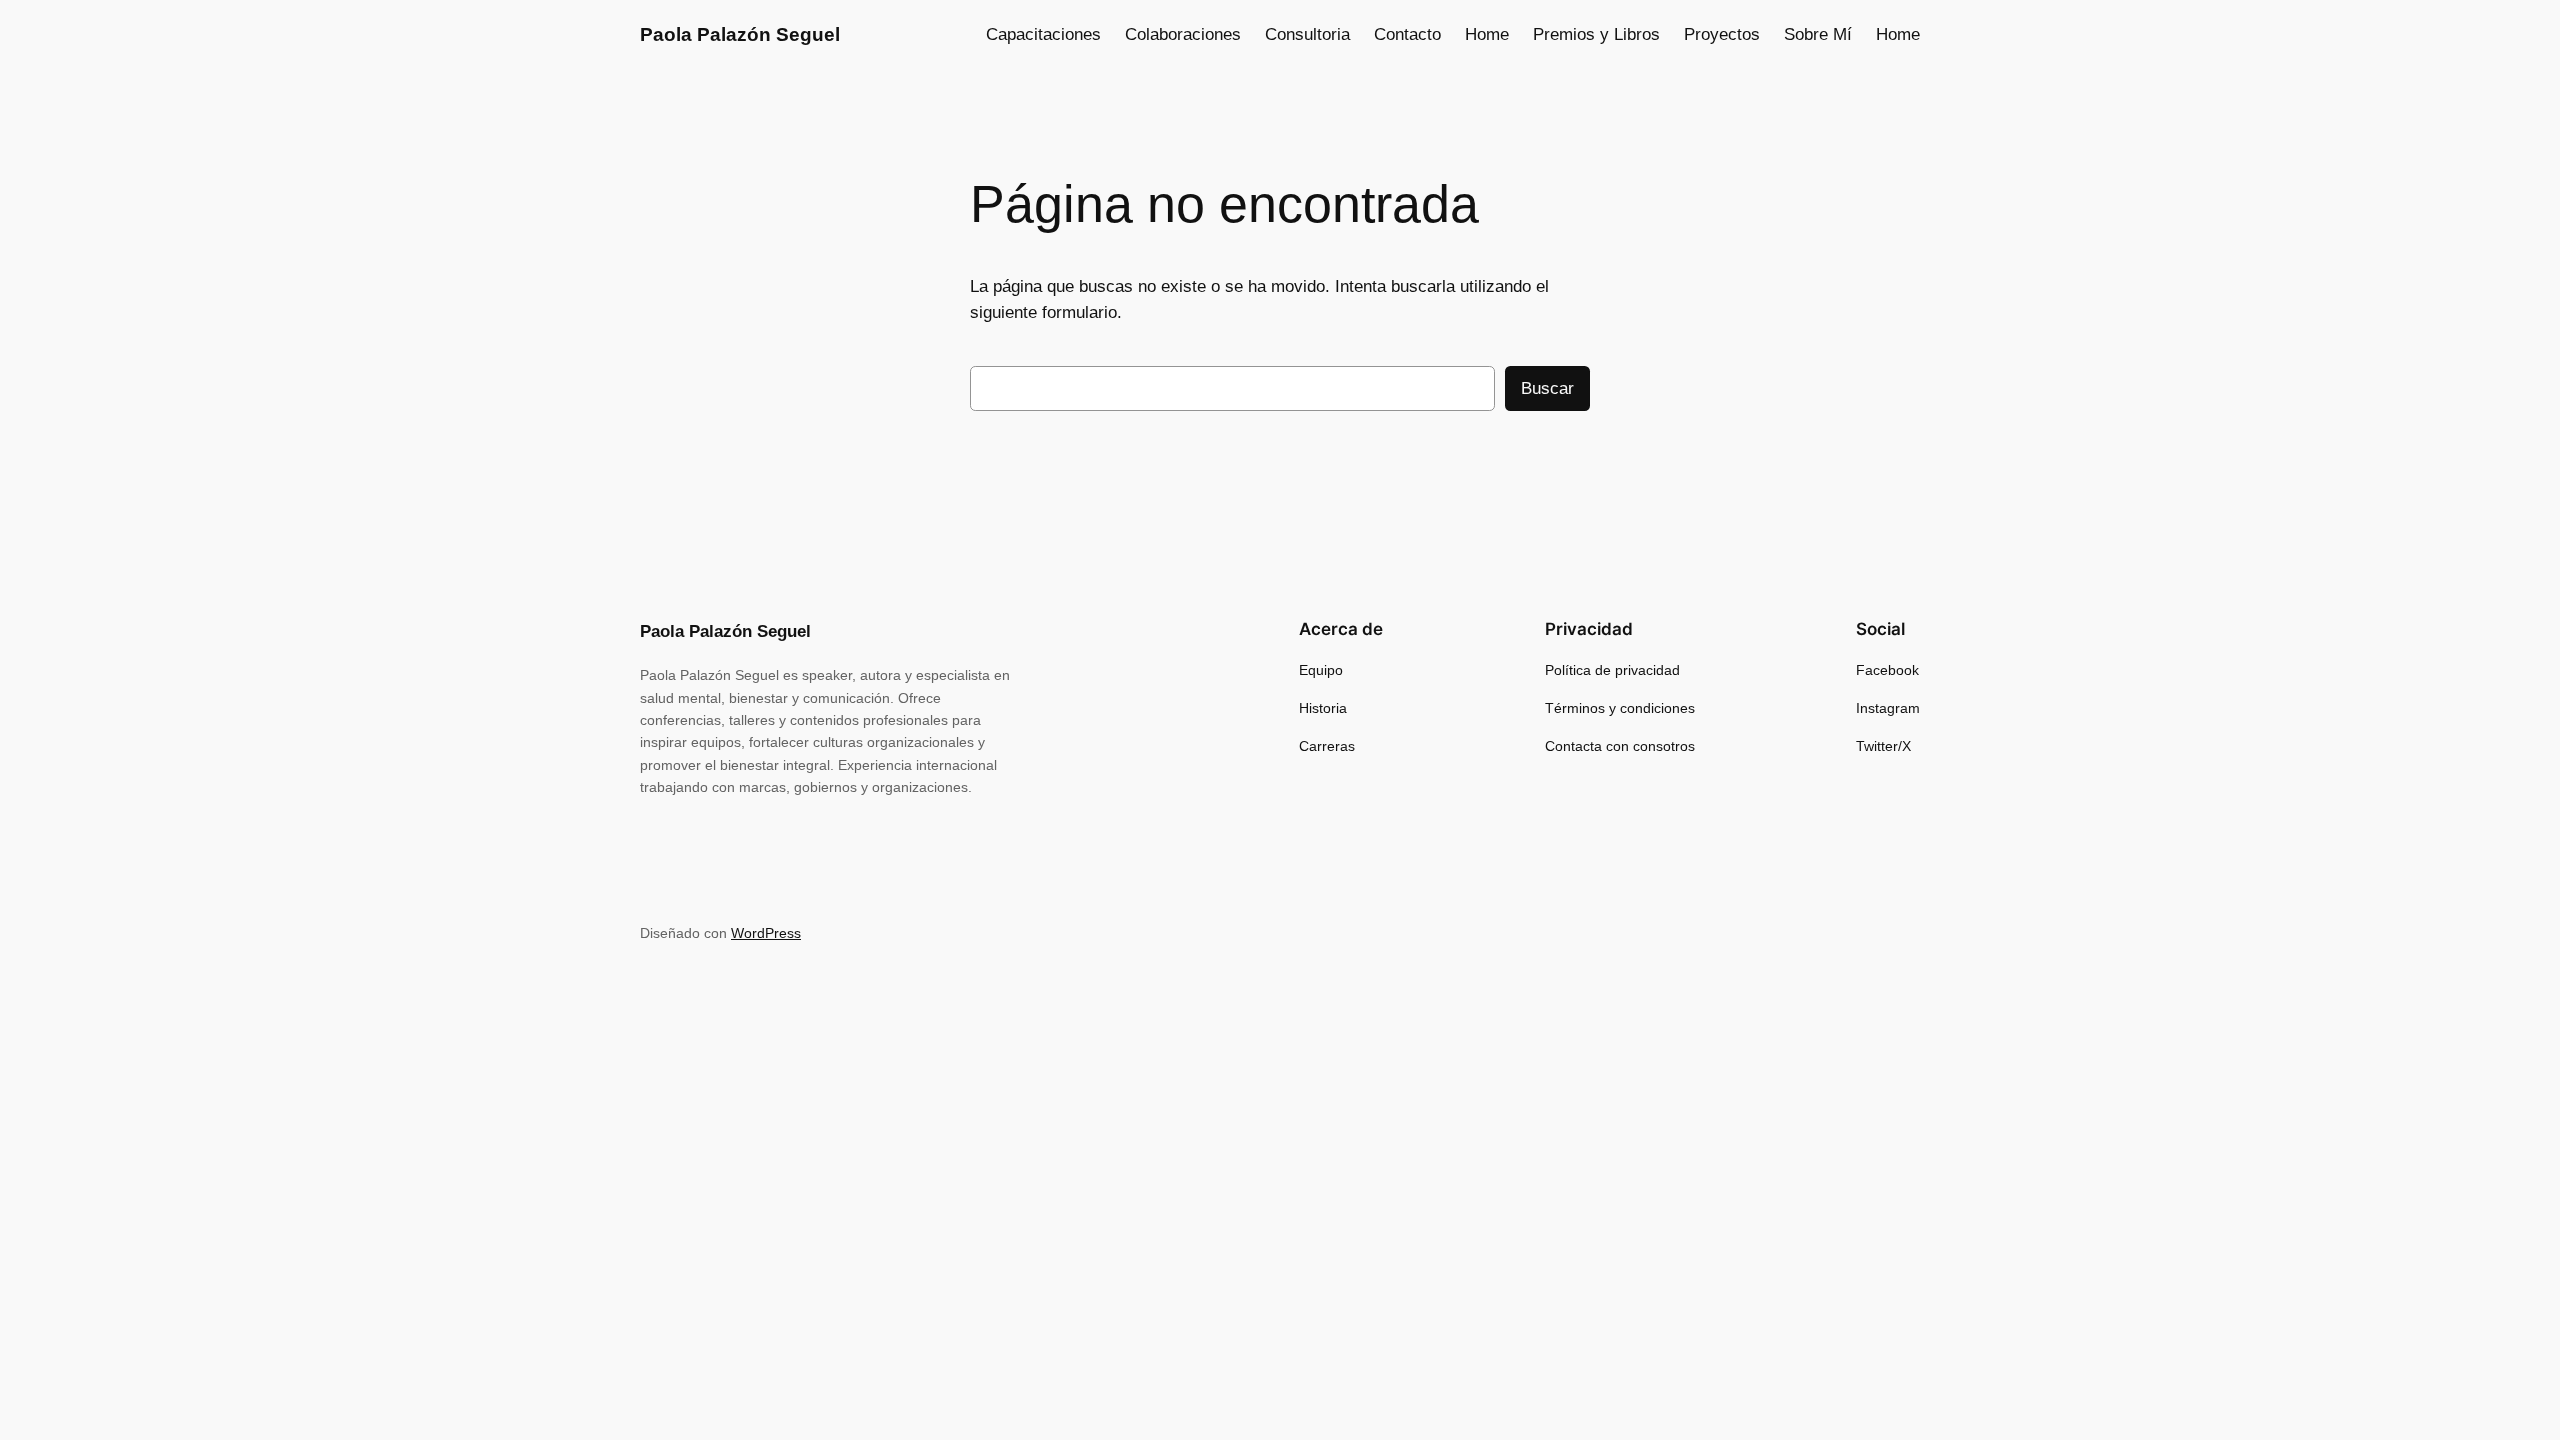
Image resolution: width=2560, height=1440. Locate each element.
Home (1487, 34)
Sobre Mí (1818, 34)
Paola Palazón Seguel (740, 34)
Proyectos (1722, 34)
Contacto (1407, 34)
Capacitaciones (1043, 34)
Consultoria (1307, 34)
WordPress (766, 933)
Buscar (1547, 388)
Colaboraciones (1183, 34)
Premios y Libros (1596, 34)
